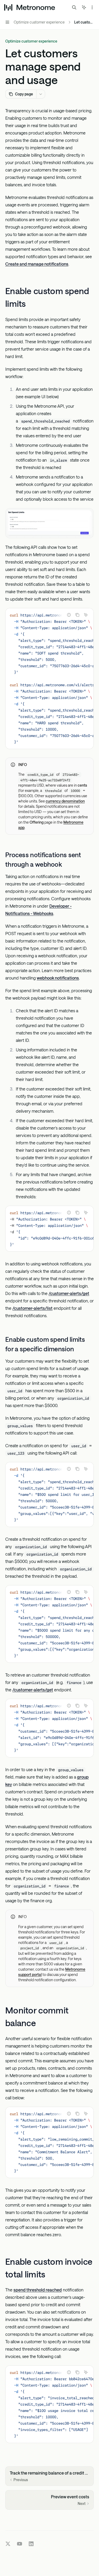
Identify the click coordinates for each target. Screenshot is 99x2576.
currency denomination (65, 801)
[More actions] (92, 7)
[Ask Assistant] (86, 615)
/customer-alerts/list (32, 1308)
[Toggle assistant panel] (84, 7)
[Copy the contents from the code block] (77, 615)
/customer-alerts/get (69, 1293)
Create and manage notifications (37, 264)
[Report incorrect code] (69, 615)
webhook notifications (58, 978)
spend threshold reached (38, 2290)
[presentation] (49, 679)
